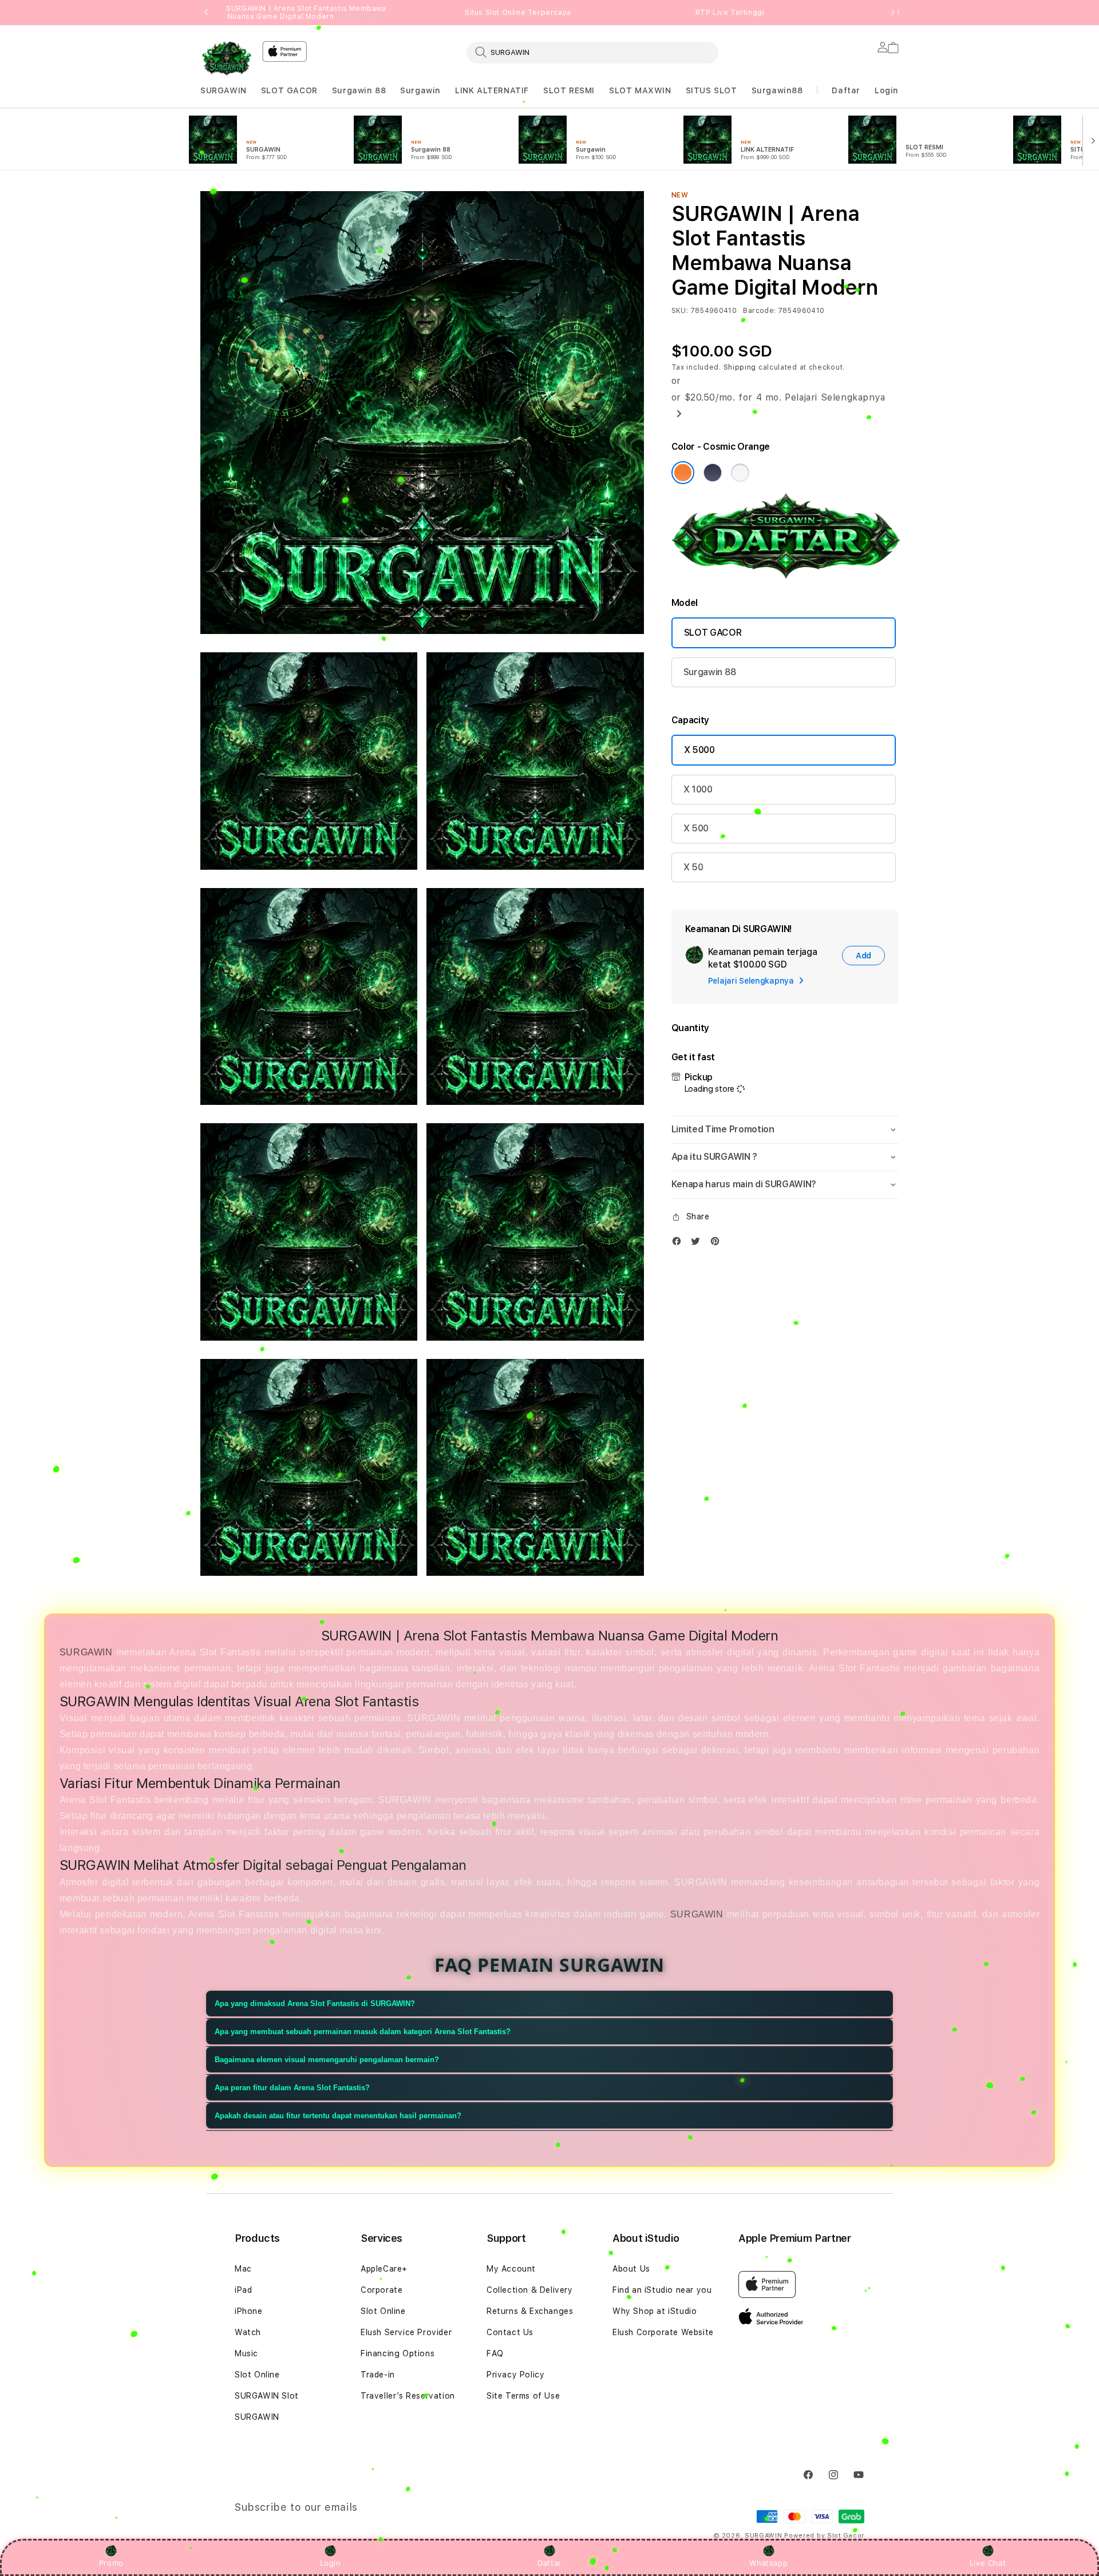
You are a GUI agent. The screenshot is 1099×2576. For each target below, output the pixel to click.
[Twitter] (698, 1244)
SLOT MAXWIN (640, 90)
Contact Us (510, 2332)
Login (331, 2563)
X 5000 (699, 750)
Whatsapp (768, 2563)
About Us (631, 2269)
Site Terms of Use (523, 2396)
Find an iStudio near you (662, 2290)
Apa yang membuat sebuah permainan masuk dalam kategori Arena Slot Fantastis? (363, 2032)
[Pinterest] (718, 1244)
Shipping (740, 367)
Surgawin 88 (359, 90)
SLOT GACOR (289, 90)
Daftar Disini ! (361, 17)
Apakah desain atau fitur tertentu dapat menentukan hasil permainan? (338, 2116)
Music (246, 2353)
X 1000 (698, 789)
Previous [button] (206, 13)
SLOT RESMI (569, 90)
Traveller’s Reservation (408, 2396)
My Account (511, 2269)
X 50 (693, 867)
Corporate (382, 2290)
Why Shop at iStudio (655, 2311)
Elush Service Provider (406, 2332)
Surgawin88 (777, 90)
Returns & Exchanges (530, 2311)
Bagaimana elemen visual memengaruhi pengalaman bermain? (327, 2060)
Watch (248, 2332)
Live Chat (988, 2563)
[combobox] (592, 52)
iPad (243, 2290)
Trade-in (378, 2375)
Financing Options (398, 2353)
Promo (111, 2563)
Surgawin (420, 90)
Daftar (549, 2563)
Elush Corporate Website (663, 2332)
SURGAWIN (224, 90)
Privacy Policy (515, 2375)
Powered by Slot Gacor (824, 2536)
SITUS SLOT (711, 90)
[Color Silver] (740, 473)
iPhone (249, 2311)
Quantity (690, 1028)
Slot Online (257, 2375)
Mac (243, 2269)
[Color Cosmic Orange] (683, 473)
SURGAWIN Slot (267, 2396)
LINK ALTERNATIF (492, 90)
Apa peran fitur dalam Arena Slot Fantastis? (292, 2088)
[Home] (227, 59)
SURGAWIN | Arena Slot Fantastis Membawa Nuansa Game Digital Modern (306, 13)
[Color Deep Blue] (713, 473)
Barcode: (759, 311)
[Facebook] (679, 1244)
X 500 (696, 828)
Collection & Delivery (530, 2290)
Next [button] (893, 13)
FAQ (495, 2353)
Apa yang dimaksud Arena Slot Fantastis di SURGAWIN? (315, 2004)
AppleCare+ (384, 2269)
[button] (224, 91)
